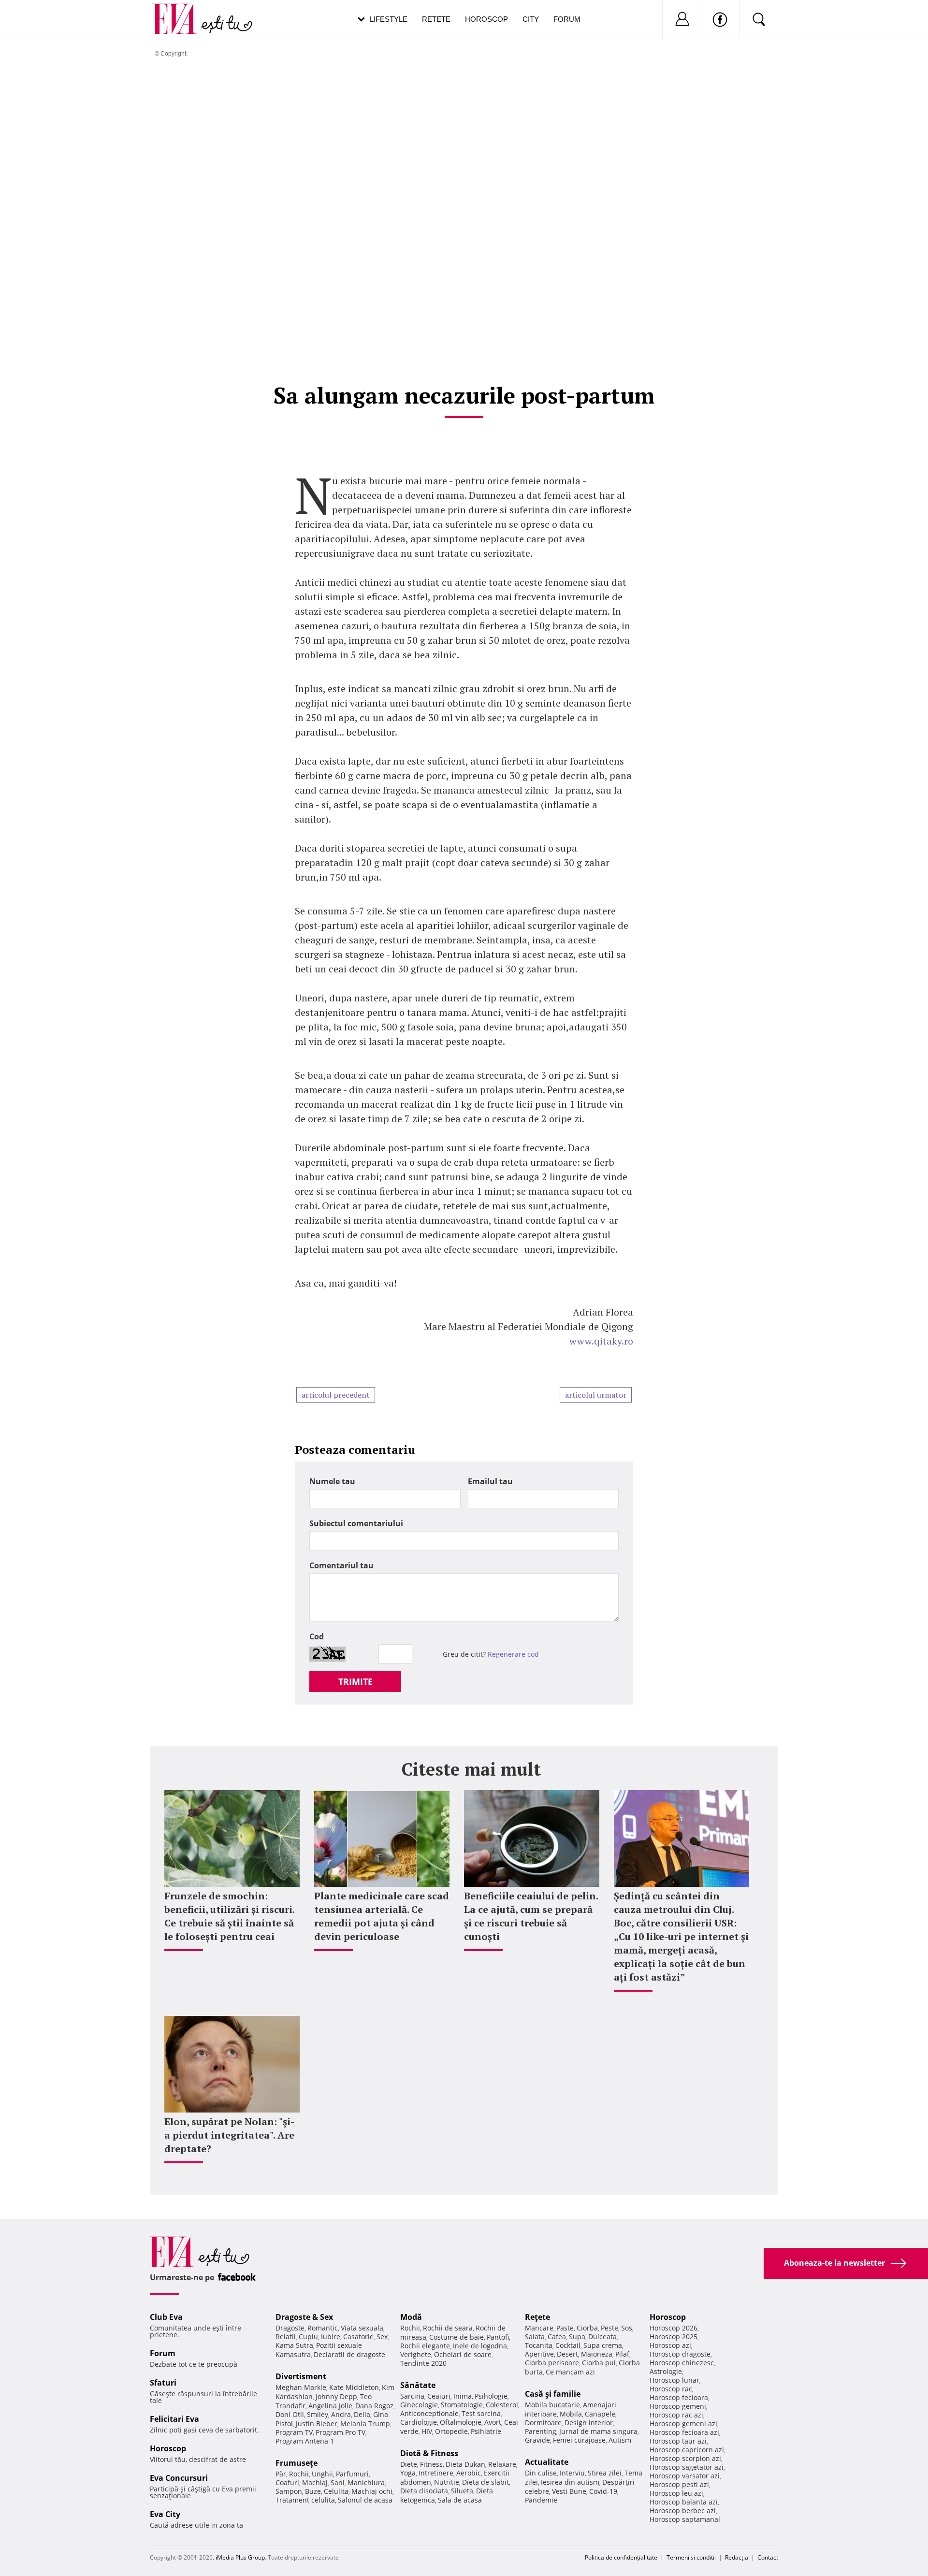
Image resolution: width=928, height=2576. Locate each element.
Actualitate (547, 2462)
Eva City (165, 2514)
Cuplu (308, 2337)
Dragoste (290, 2328)
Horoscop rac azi (676, 2415)
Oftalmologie (461, 2422)
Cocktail (568, 2345)
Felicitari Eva (174, 2419)
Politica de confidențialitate (621, 2557)
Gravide (537, 2440)
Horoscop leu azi (676, 2493)
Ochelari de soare (463, 2354)
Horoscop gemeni (678, 2406)
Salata (535, 2337)
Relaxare (502, 2464)
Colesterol (502, 2405)
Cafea (557, 2337)
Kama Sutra (294, 2345)
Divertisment (301, 2376)
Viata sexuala (362, 2328)
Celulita (336, 2491)
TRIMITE (355, 1681)
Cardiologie (419, 2422)
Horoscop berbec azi (683, 2511)
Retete (436, 19)
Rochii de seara (448, 2328)
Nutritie (447, 2482)
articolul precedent (336, 1395)
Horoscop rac (671, 2389)
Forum (567, 19)
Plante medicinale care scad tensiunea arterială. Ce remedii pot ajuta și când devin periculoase (382, 1916)
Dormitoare (543, 2423)
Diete (409, 2464)
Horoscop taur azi (678, 2441)
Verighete (416, 2354)
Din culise (541, 2473)
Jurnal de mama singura (598, 2431)
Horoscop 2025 (674, 2337)
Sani (338, 2482)
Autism (620, 2440)
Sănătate (418, 2385)
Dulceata (602, 2337)
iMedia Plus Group (240, 2557)
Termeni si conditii (691, 2557)
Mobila (571, 2414)
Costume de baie (457, 2337)
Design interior (589, 2423)
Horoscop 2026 (674, 2328)
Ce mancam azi (570, 2372)
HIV (427, 2431)
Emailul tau (490, 1481)
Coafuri (287, 2482)
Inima (463, 2396)
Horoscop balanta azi (684, 2502)
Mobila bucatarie (552, 2405)
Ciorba (587, 2328)
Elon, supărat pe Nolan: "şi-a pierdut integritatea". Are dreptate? (229, 2135)
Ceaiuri (439, 2396)
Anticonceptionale (429, 2413)
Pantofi (498, 2337)
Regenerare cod (513, 1654)
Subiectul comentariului (356, 1523)
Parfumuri (352, 2474)
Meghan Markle (301, 2387)
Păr (281, 2474)
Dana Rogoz (374, 2406)
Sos (627, 2328)
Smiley (318, 2414)
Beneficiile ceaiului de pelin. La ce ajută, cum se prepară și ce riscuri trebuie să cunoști (531, 1916)
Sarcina (412, 2396)
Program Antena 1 (305, 2441)
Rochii (299, 2474)
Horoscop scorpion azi (685, 2458)
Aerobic (469, 2473)
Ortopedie (451, 2431)
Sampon (289, 2491)
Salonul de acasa (365, 2500)
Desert (567, 2354)
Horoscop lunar (674, 2380)
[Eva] (180, 11)
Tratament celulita (305, 2500)
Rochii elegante (425, 2346)
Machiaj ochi (372, 2491)
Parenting (541, 2431)
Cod (317, 1636)
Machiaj (315, 2482)
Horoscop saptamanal (685, 2519)
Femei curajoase (579, 2440)
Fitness (431, 2464)
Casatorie (358, 2337)
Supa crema (603, 2345)
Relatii (286, 2337)
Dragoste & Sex (304, 2317)
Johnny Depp (336, 2396)
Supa (577, 2337)
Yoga (408, 2473)
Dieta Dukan (465, 2464)
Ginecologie (419, 2405)
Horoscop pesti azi (679, 2484)
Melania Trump (365, 2424)
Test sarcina (481, 2413)
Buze (313, 2491)
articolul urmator (596, 1395)
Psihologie (491, 2396)
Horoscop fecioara (679, 2397)
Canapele (600, 2414)
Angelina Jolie (330, 2406)
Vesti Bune (569, 2491)
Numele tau (332, 1481)
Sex (382, 2337)
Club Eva (166, 2317)
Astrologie (666, 2371)
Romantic (323, 2328)
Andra (341, 2414)
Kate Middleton (354, 2387)
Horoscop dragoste (680, 2354)
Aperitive (539, 2354)
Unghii (322, 2474)
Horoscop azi (670, 2345)
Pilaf (622, 2354)
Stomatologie (462, 2405)
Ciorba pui (599, 2363)
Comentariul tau (341, 1565)
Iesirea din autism (570, 2482)
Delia (362, 2414)
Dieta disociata (424, 2491)
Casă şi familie (553, 2394)
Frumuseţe (297, 2463)
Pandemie (541, 2500)
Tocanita (539, 2345)
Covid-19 (603, 2491)
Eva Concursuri (179, 2478)
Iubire (331, 2337)
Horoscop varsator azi (685, 2476)
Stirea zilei (605, 2473)
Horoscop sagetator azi (687, 2467)
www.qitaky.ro (601, 1341)
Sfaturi (163, 2383)
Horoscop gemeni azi (683, 2424)
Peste (609, 2328)
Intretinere (436, 2473)
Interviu (572, 2473)
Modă (411, 2317)
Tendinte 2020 (423, 2363)
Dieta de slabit (486, 2482)
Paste (565, 2328)
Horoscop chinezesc (682, 2363)
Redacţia (737, 2557)
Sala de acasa (460, 2500)
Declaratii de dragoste (349, 2354)
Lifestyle (389, 19)
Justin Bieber (317, 2424)
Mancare (539, 2328)
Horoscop (486, 19)
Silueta (462, 2491)
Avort (493, 2422)
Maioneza (597, 2354)
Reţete (537, 2317)
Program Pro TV (341, 2432)
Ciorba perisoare (552, 2363)
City (531, 19)
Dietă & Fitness (429, 2453)
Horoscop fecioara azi (684, 2432)
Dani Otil (290, 2414)
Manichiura (366, 2482)
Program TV (294, 2432)
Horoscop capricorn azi (687, 2450)
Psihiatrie (486, 2431)
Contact (768, 2557)
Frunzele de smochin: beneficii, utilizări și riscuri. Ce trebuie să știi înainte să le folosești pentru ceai (229, 1916)
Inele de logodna (480, 2346)
